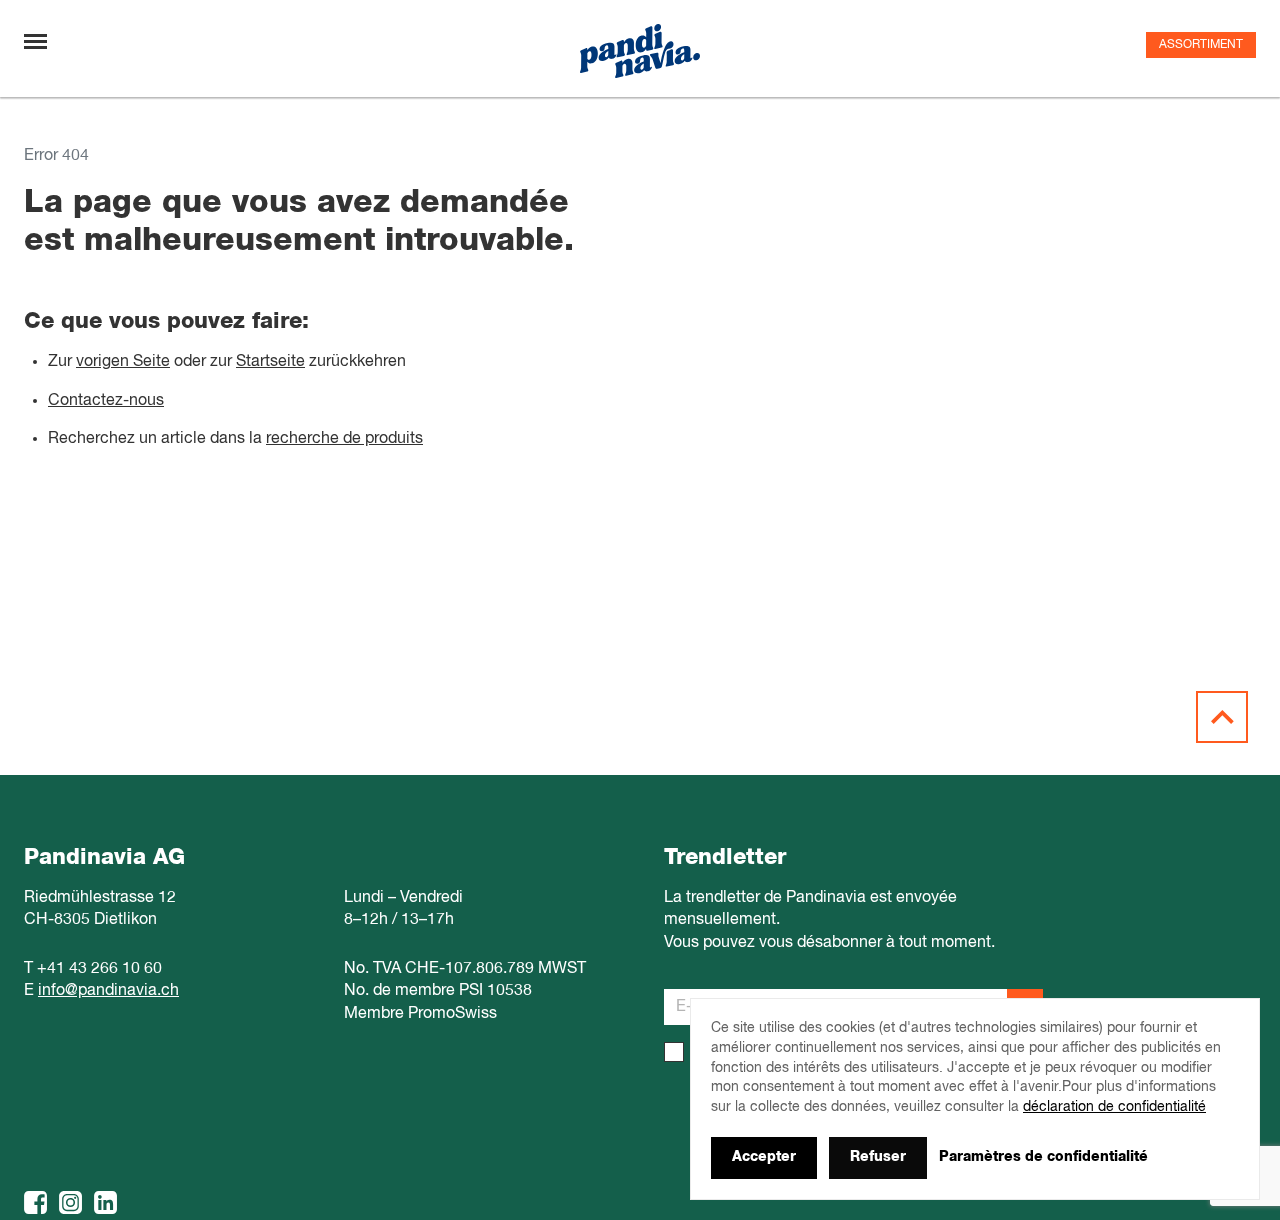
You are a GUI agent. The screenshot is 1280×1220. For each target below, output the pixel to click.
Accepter (764, 1157)
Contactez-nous (106, 401)
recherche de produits (344, 439)
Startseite (270, 362)
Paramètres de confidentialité (1043, 1157)
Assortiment (1201, 45)
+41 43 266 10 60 (99, 969)
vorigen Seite (123, 362)
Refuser (878, 1157)
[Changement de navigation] (35, 41)
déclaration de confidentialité (1114, 1107)
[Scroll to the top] (1222, 717)
